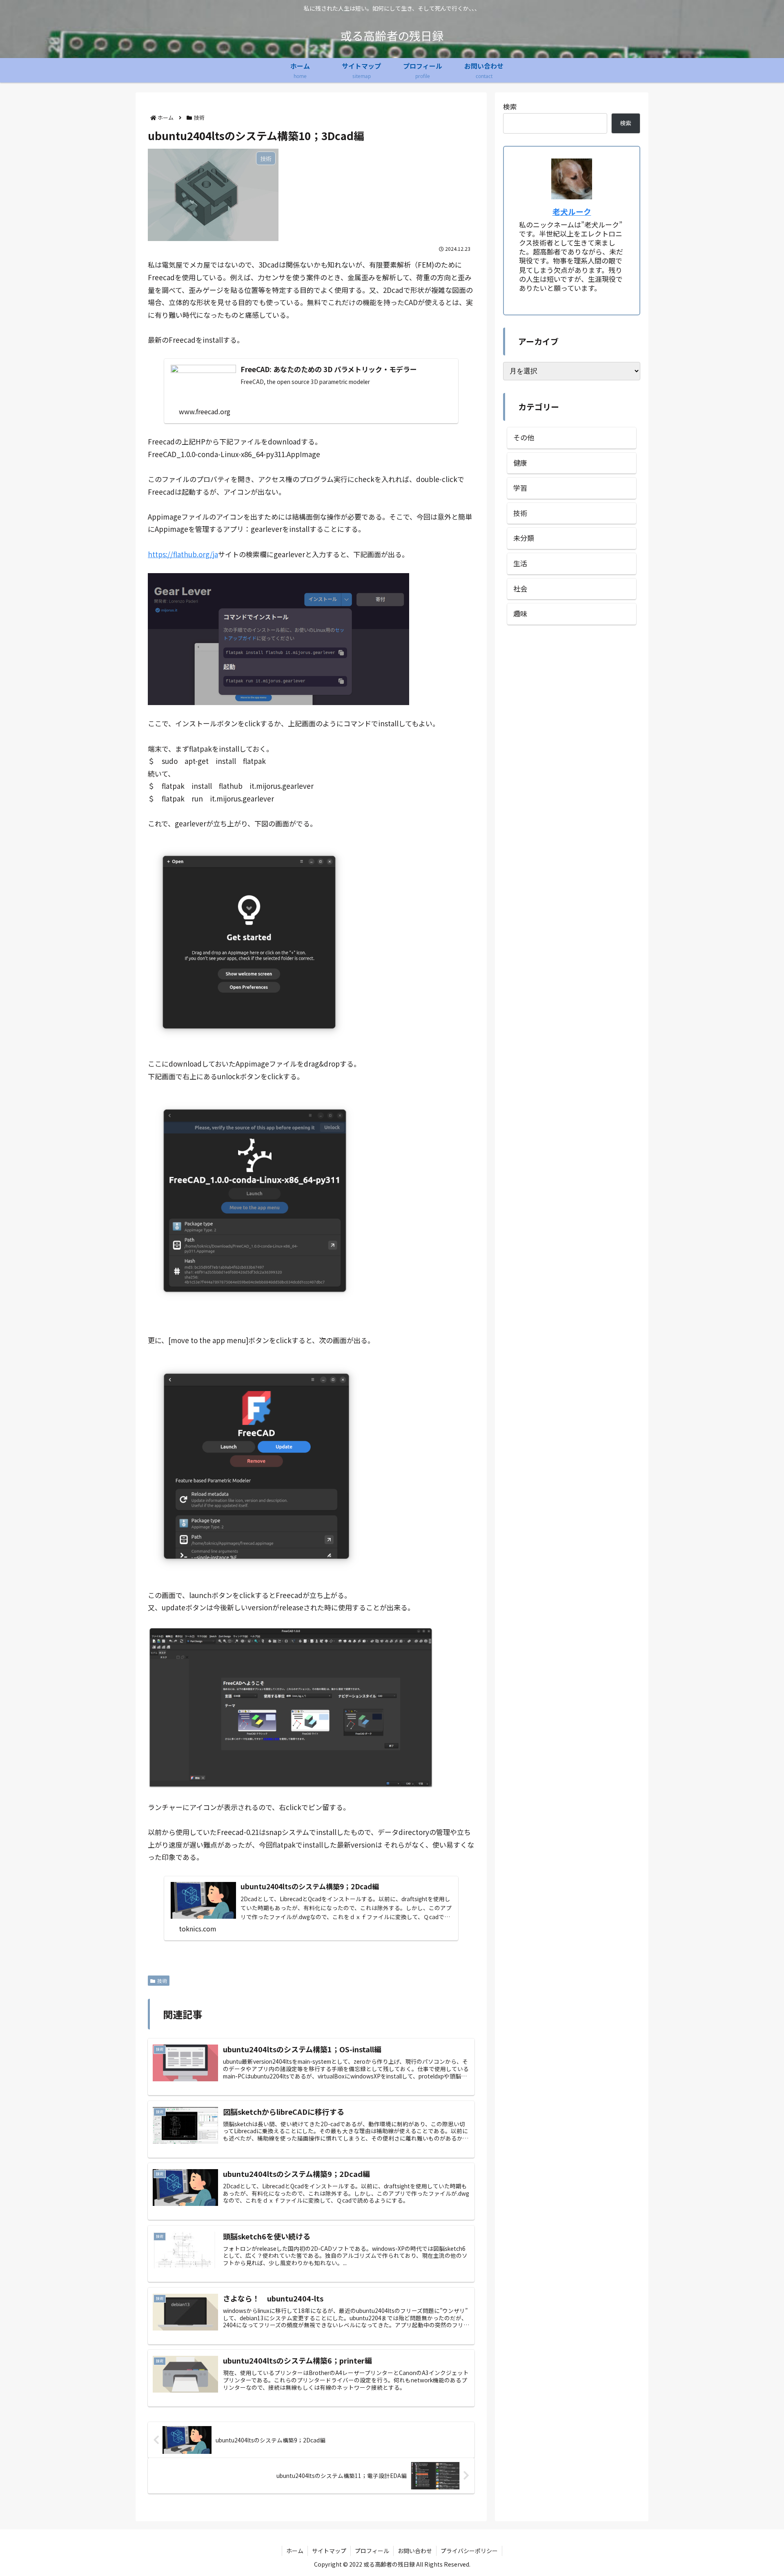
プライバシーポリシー (469, 2551)
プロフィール (372, 2551)
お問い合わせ (415, 2551)
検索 (510, 106)
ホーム (295, 2551)
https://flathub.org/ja (183, 554)
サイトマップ (329, 2551)
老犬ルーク (572, 211)
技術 (162, 1981)
